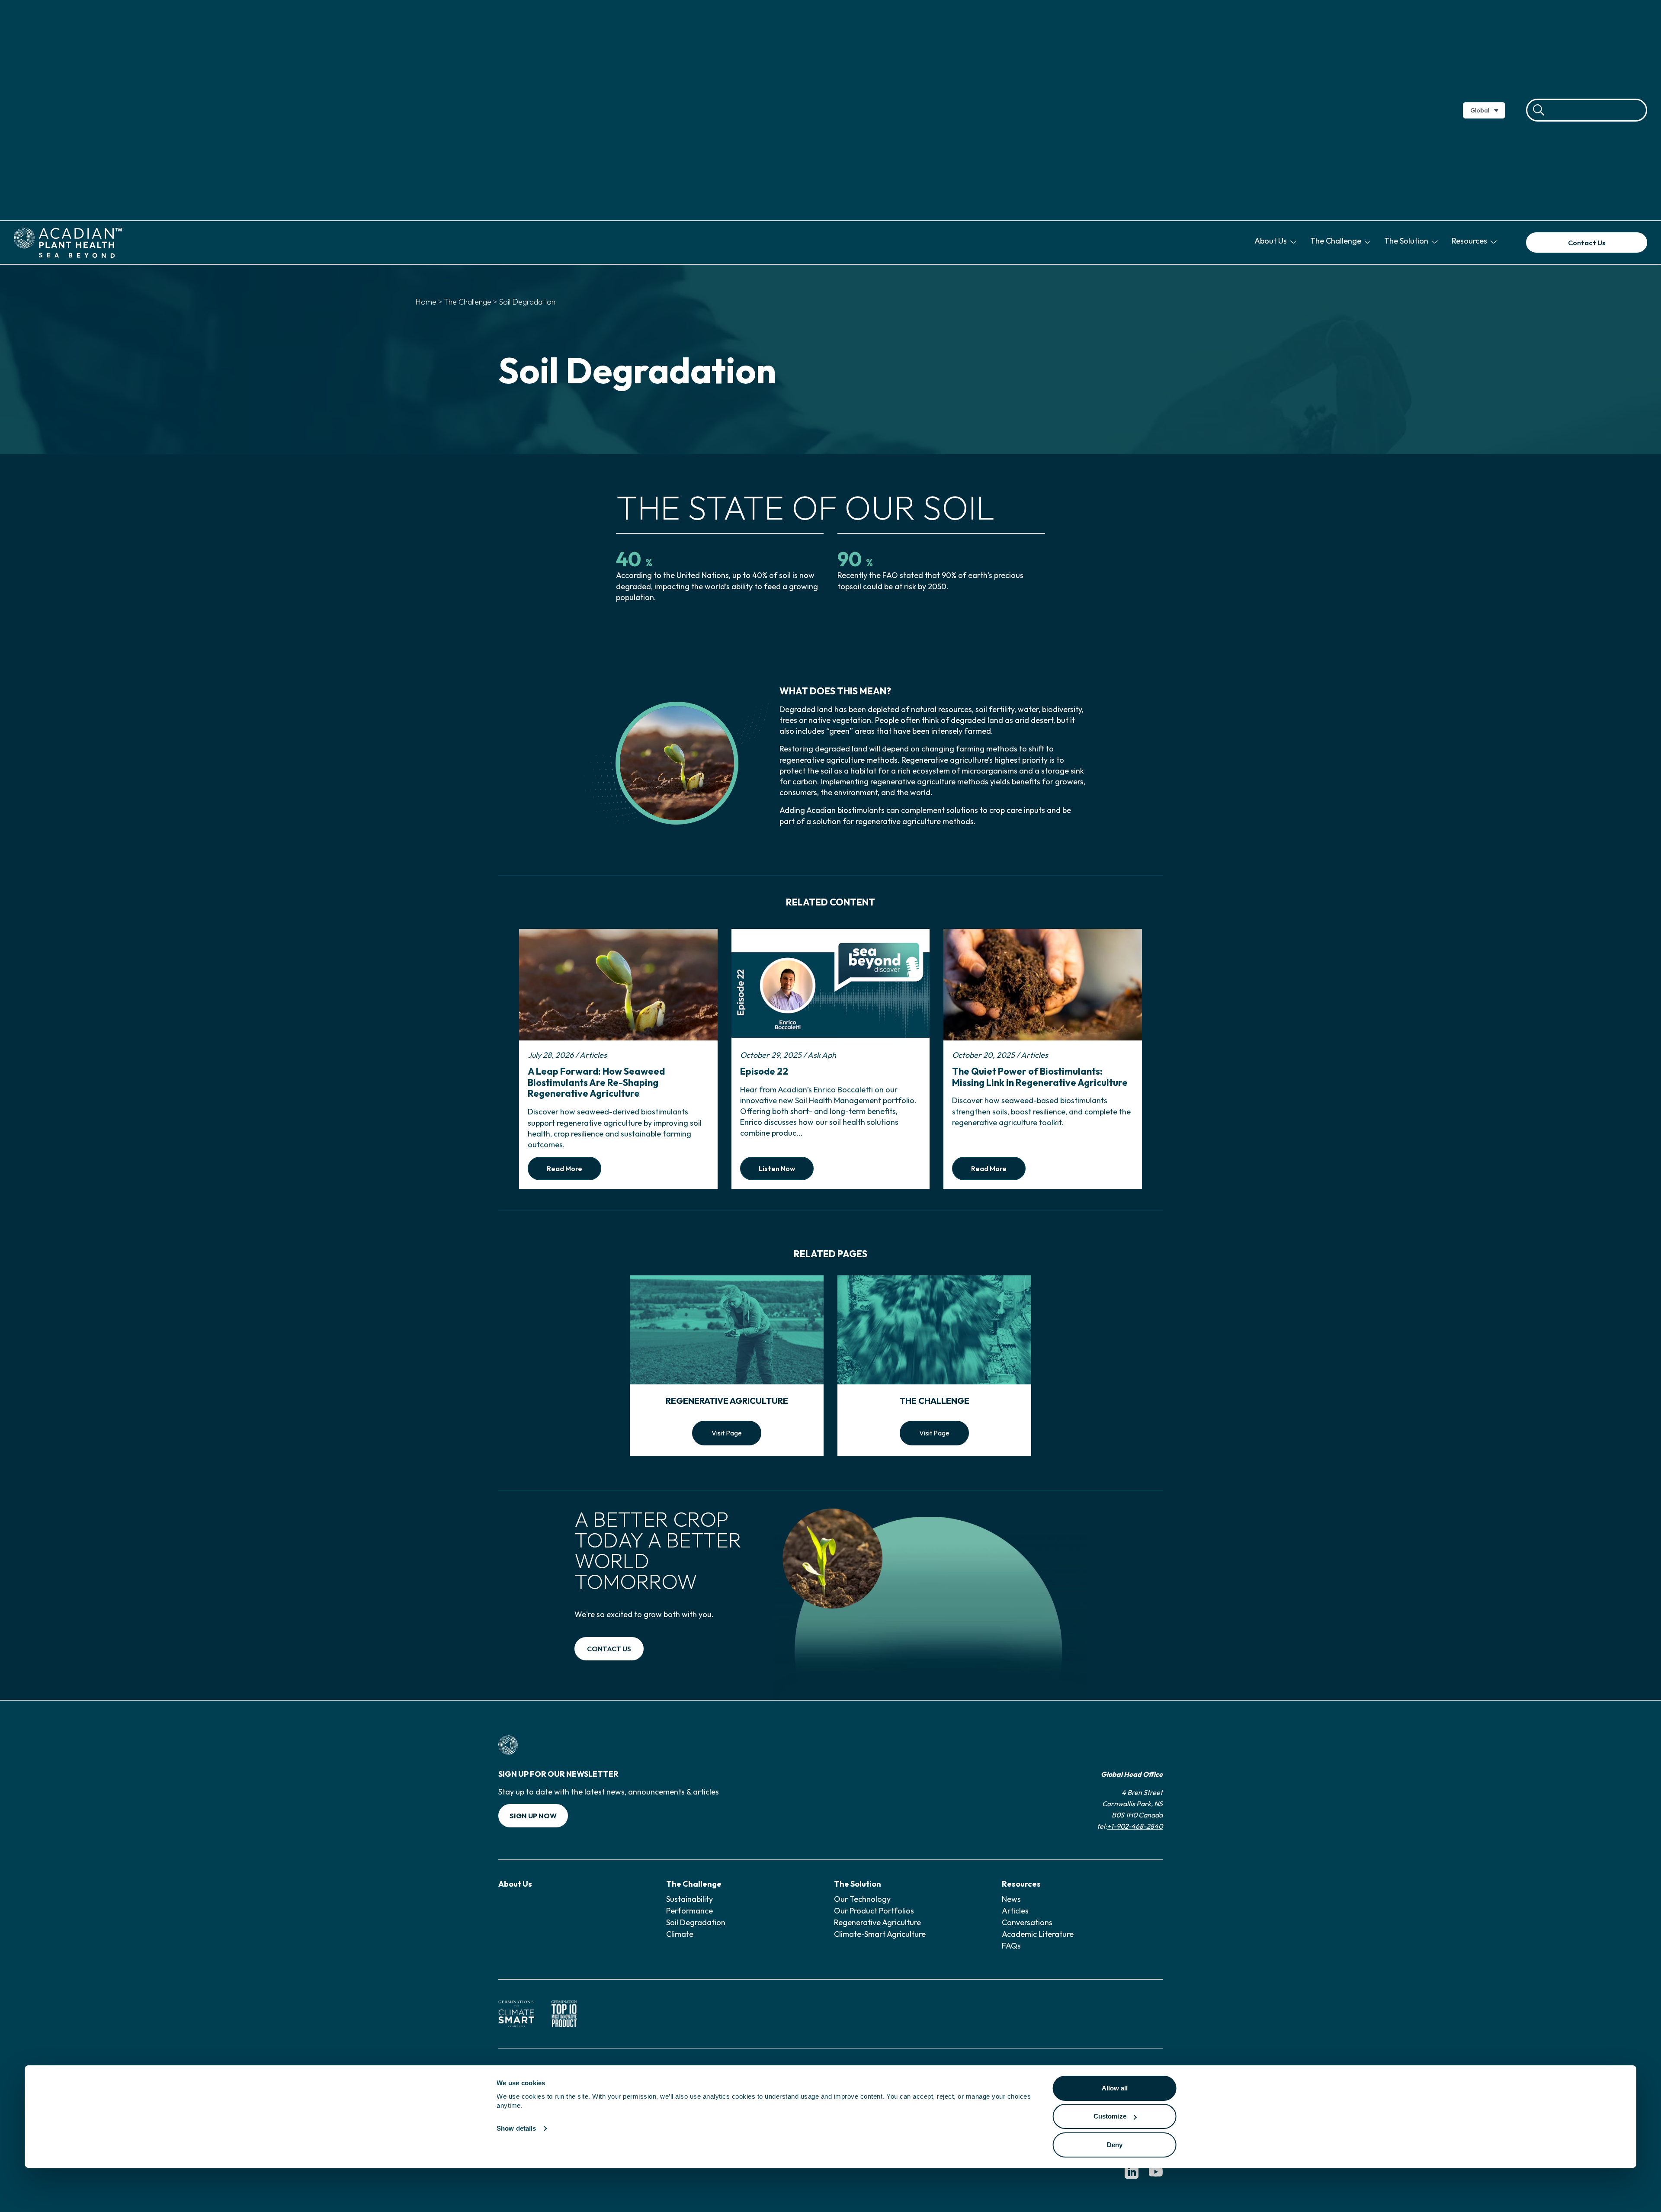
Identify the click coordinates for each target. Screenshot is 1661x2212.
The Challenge (1337, 241)
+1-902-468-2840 (1135, 1826)
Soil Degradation (696, 1922)
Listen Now (777, 1169)
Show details (516, 2128)
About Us (1271, 241)
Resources (1470, 241)
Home (426, 302)
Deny (1115, 2145)
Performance (689, 1911)
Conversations (1027, 1922)
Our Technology (862, 1899)
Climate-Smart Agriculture (880, 1934)
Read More (564, 1169)
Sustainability (689, 1899)
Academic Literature (1038, 1934)
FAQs (1011, 1946)
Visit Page (727, 1433)
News (1011, 1899)
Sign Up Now (533, 1816)
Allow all (1115, 2088)
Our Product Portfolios (874, 1911)
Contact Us (1587, 243)
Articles (1015, 1911)
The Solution (1407, 241)
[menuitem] (1277, 242)
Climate (680, 1934)
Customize (1110, 2116)
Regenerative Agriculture (877, 1922)
